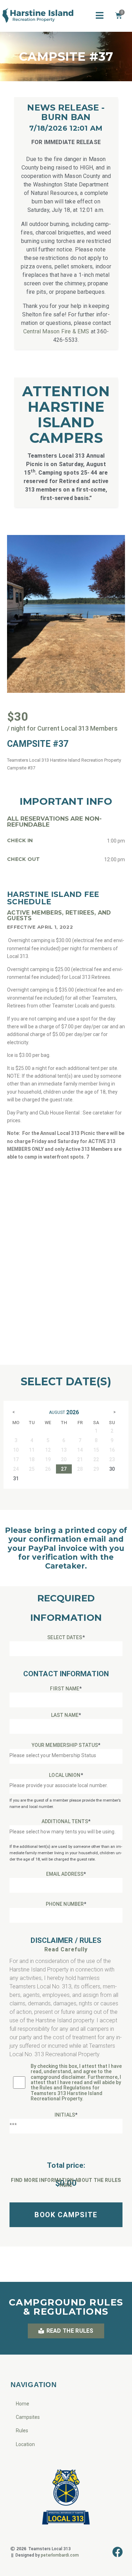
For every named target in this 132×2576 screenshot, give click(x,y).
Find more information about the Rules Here (66, 2183)
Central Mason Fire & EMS (56, 331)
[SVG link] (38, 17)
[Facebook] (118, 2552)
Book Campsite (66, 2215)
